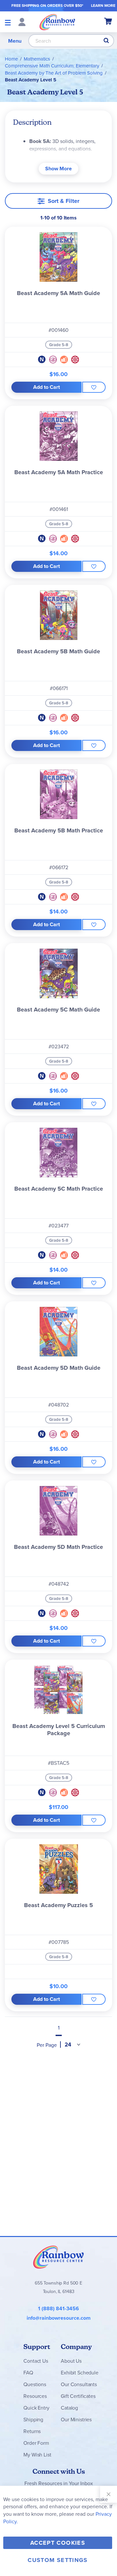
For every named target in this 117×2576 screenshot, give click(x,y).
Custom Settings (58, 2560)
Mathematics (37, 59)
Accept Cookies (58, 2543)
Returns (32, 2431)
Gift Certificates (78, 2396)
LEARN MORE (103, 5)
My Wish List (37, 2455)
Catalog (69, 2408)
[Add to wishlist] (94, 387)
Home (11, 59)
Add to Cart (46, 387)
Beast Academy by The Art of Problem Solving (54, 73)
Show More (58, 169)
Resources (35, 2396)
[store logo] (57, 22)
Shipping (33, 2419)
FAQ (28, 2372)
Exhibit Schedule (79, 2372)
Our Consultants (79, 2384)
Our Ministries (76, 2419)
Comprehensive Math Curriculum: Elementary (52, 66)
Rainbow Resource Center (58, 2257)
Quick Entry (36, 2408)
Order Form (36, 2443)
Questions (35, 2384)
